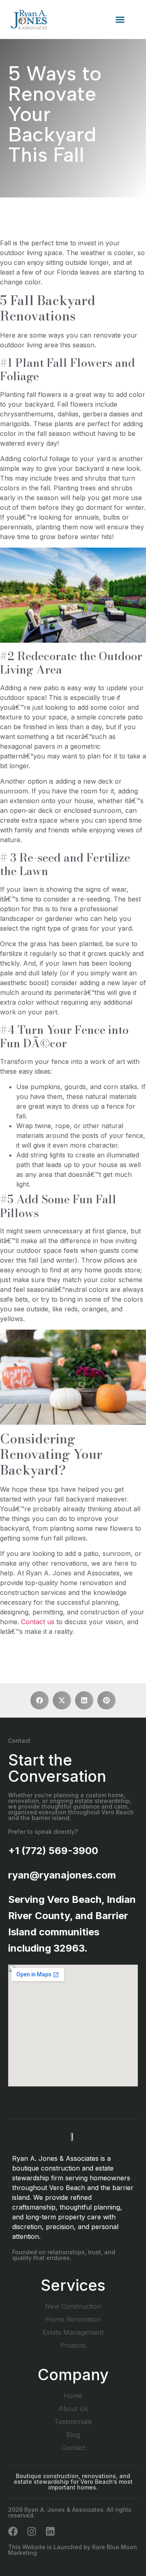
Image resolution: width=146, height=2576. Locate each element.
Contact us (38, 1622)
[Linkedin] (50, 2531)
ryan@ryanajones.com (62, 1875)
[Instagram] (32, 2531)
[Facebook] (13, 2531)
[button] (120, 19)
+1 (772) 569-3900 (53, 1851)
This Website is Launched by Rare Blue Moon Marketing (73, 2550)
